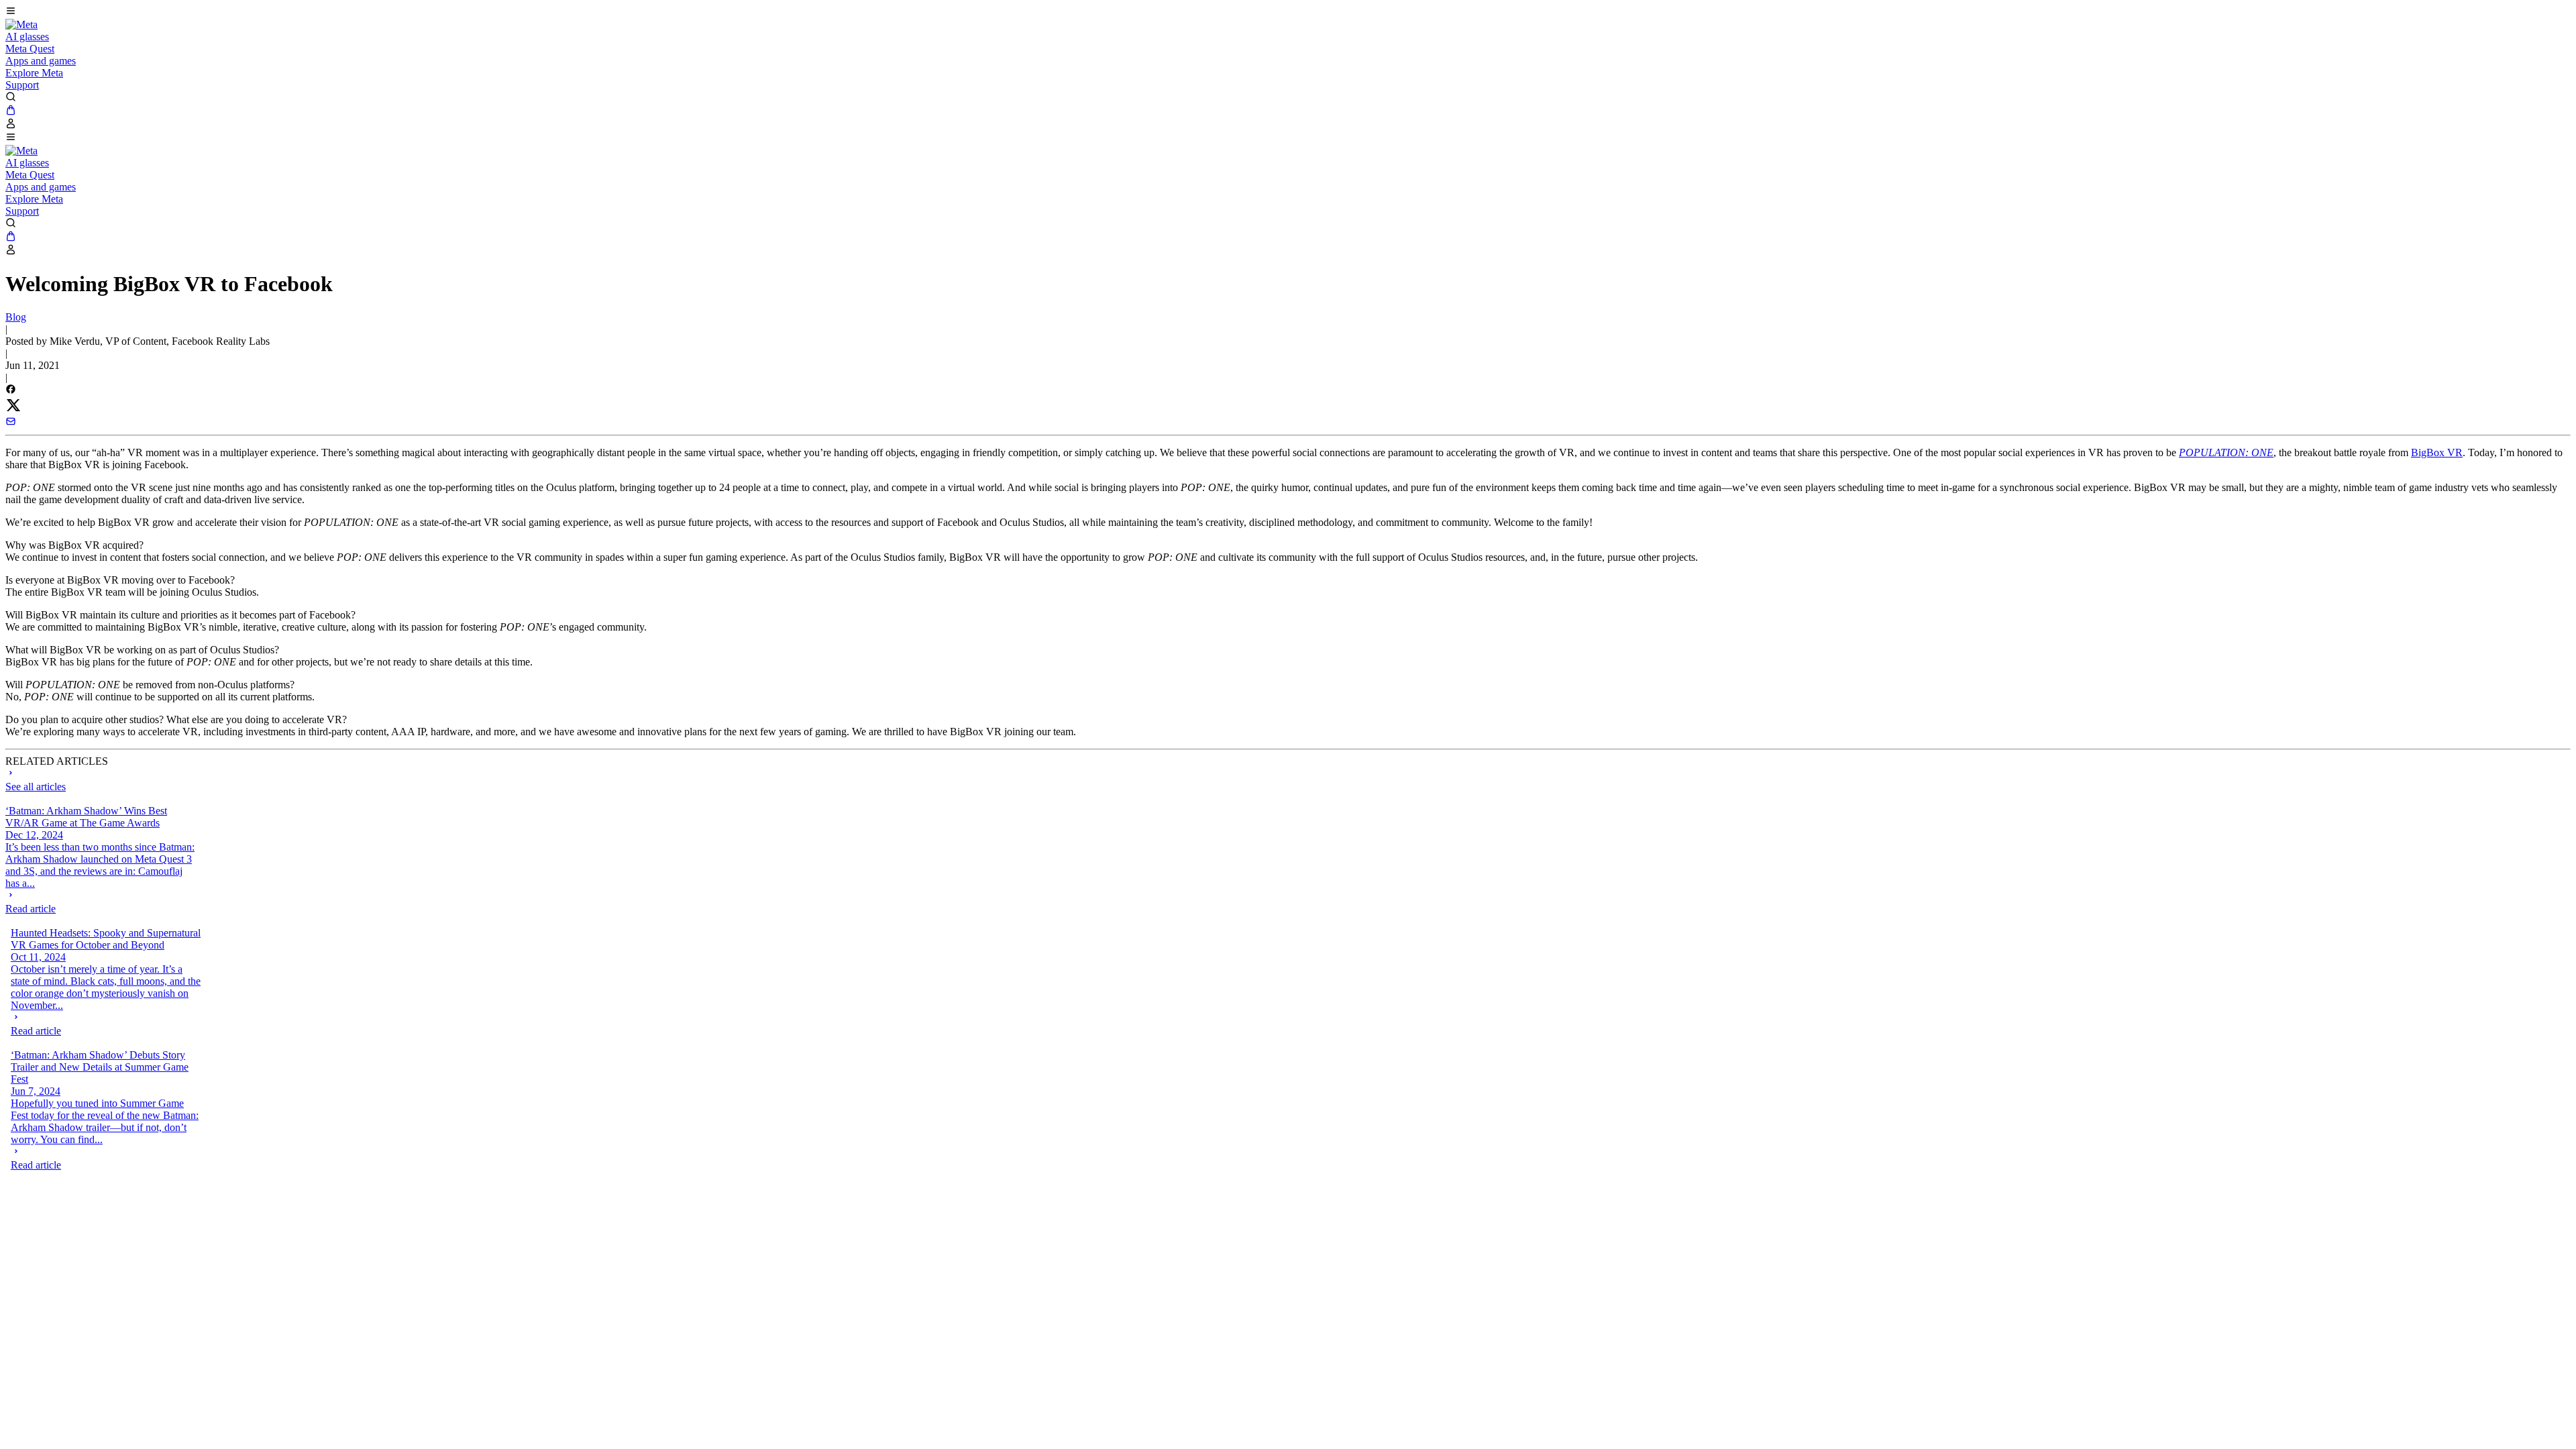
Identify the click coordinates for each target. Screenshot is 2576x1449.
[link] (21, 24)
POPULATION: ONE (2226, 452)
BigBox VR (2437, 452)
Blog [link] (16, 317)
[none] (101, 902)
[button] (1288, 12)
